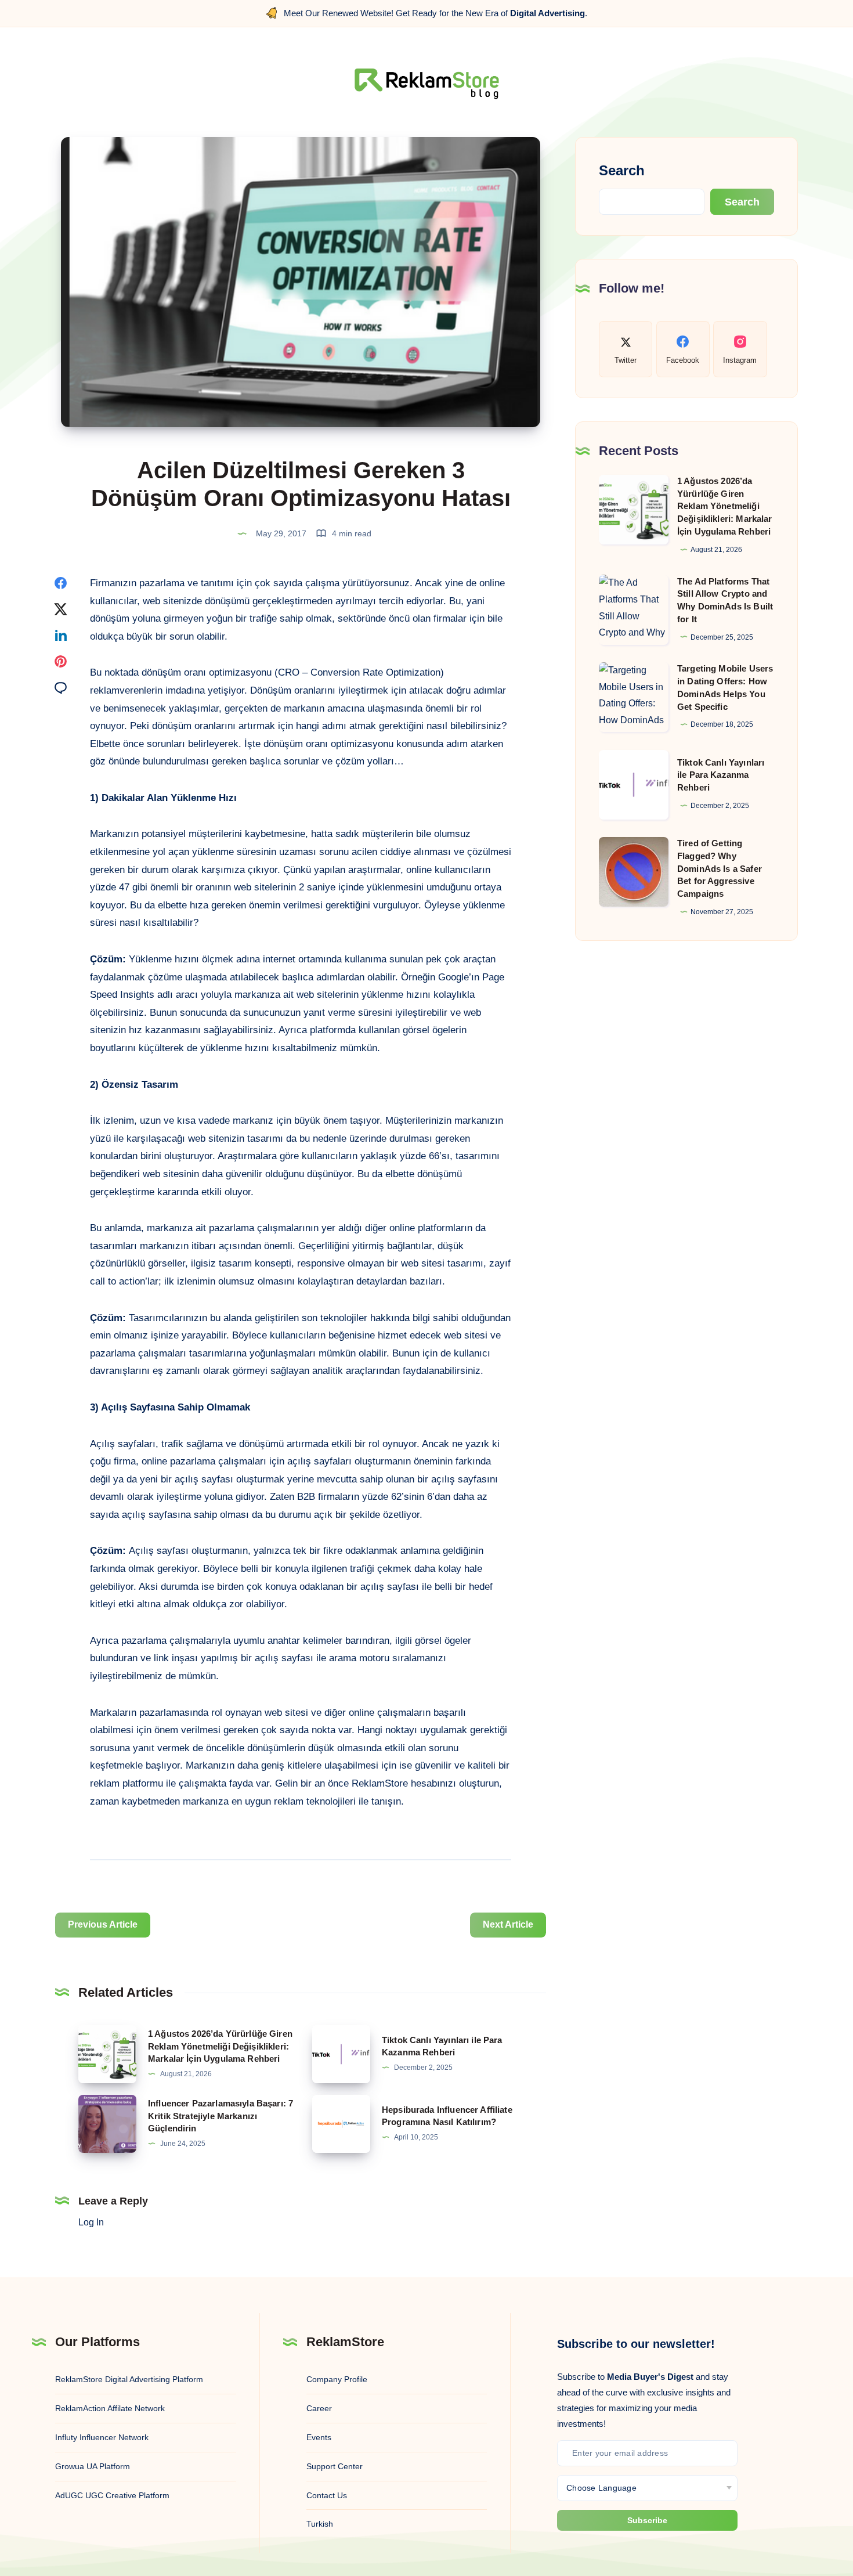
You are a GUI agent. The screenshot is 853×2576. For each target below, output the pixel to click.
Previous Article (103, 1924)
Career (319, 2408)
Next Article (508, 1924)
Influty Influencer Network (102, 2437)
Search (622, 170)
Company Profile (337, 2379)
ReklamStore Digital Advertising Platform (129, 2379)
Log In (91, 2222)
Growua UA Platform (93, 2466)
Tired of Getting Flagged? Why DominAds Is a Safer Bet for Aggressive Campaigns (720, 868)
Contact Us (327, 2495)
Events (319, 2437)
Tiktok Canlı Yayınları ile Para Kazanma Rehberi (721, 775)
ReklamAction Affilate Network (110, 2408)
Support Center (335, 2466)
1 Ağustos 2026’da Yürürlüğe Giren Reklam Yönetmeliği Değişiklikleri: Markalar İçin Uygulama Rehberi (220, 2046)
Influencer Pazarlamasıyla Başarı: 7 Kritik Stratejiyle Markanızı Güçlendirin (221, 2116)
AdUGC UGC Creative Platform (112, 2495)
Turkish (320, 2524)
